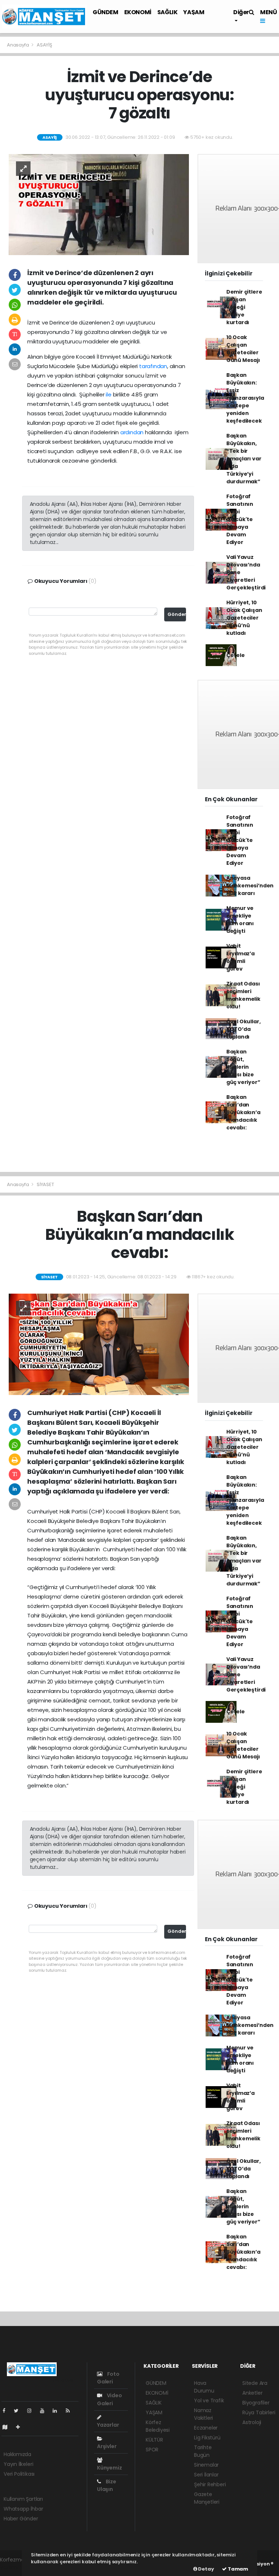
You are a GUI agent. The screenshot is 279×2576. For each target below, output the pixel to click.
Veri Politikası (19, 2474)
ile (108, 394)
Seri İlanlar (206, 2475)
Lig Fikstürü (207, 2438)
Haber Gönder (21, 2519)
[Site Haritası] (8, 2427)
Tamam (237, 2569)
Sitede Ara (255, 2383)
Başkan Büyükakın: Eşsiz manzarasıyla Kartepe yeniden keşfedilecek (245, 398)
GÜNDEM (106, 12)
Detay (206, 2569)
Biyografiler (256, 2403)
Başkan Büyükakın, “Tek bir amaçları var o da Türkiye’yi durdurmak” (244, 459)
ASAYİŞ (45, 45)
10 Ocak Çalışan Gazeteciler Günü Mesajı (243, 349)
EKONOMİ (138, 12)
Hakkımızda (17, 2454)
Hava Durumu (204, 2387)
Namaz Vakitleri (203, 2414)
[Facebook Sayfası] (7, 2411)
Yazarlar (108, 2425)
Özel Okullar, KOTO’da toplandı (244, 1029)
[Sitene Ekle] (21, 2427)
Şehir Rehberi (210, 2484)
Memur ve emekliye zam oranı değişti (240, 920)
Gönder (177, 614)
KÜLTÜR (154, 2440)
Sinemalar (206, 2465)
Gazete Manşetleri (207, 2498)
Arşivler (107, 2446)
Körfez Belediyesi (158, 2426)
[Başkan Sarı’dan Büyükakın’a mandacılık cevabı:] (99, 1344)
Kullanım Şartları (23, 2499)
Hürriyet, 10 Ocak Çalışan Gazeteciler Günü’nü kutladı (244, 618)
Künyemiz (109, 2468)
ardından (132, 432)
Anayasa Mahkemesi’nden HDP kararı (250, 886)
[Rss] (71, 2411)
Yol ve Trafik (209, 2400)
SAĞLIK (167, 12)
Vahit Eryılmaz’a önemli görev (240, 957)
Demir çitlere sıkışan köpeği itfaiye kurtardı (244, 307)
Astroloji (252, 2422)
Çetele (236, 655)
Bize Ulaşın (107, 2485)
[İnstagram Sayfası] (32, 2411)
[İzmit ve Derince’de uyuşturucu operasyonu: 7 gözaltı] (99, 204)
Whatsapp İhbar (23, 2509)
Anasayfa (18, 45)
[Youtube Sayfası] (45, 2411)
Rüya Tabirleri (259, 2412)
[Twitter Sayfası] (19, 2411)
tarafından (153, 366)
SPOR (152, 2450)
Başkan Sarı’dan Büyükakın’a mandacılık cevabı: (243, 1112)
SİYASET (45, 1184)
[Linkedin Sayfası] (58, 2411)
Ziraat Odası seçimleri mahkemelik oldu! (243, 995)
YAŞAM (194, 12)
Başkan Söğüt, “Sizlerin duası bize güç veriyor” (243, 1067)
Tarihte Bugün (203, 2451)
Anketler (252, 2393)
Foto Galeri (108, 2378)
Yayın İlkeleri (18, 2464)
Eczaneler (206, 2428)
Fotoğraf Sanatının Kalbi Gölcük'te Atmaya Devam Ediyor (240, 519)
